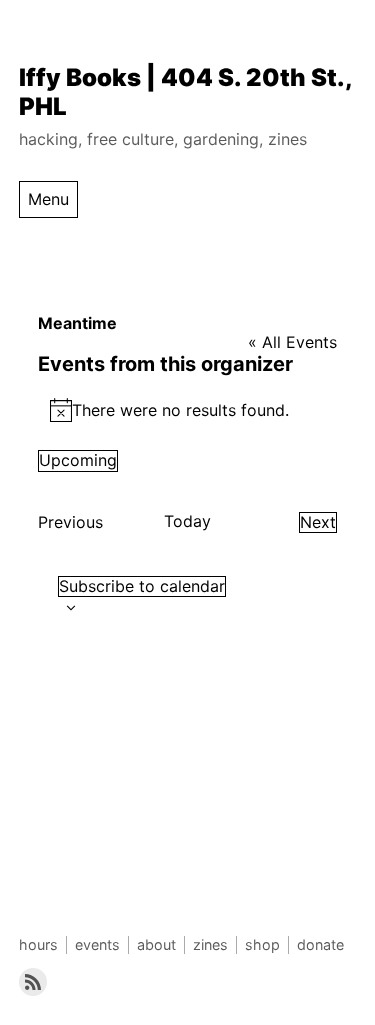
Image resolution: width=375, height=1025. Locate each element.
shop (262, 944)
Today (187, 521)
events (97, 944)
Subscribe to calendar (142, 586)
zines (210, 944)
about (156, 944)
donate (320, 944)
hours (38, 944)
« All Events (292, 342)
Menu (48, 199)
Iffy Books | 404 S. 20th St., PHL (185, 92)
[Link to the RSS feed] (33, 982)
